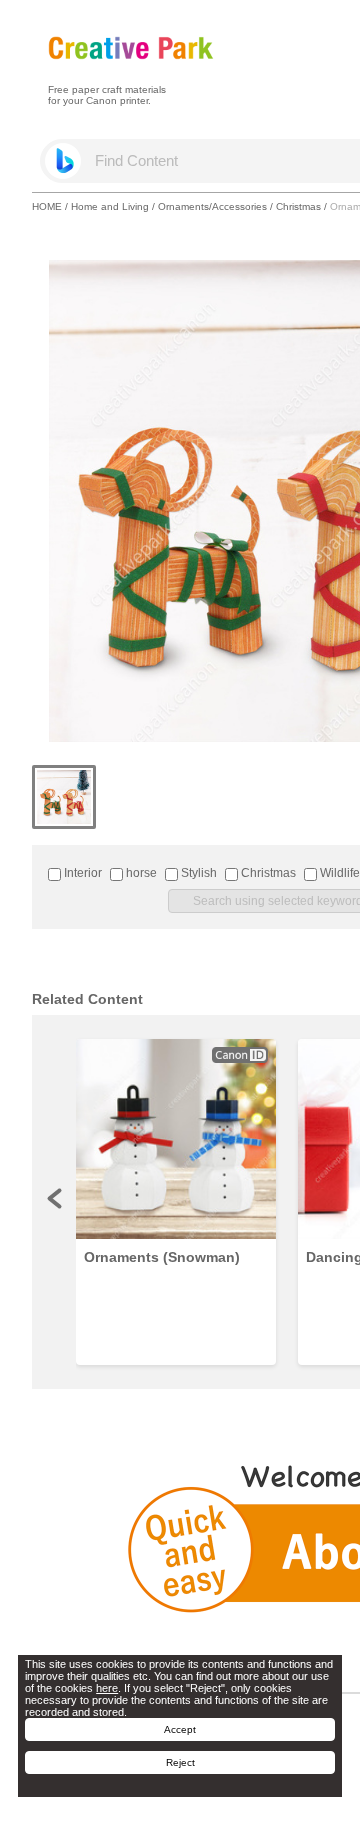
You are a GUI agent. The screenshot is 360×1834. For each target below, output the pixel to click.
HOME (47, 206)
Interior (81, 873)
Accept (180, 1729)
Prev (56, 1198)
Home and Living (110, 206)
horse (140, 873)
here (107, 1688)
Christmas (298, 206)
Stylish (197, 873)
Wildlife (338, 873)
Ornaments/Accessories (212, 206)
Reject (180, 1762)
